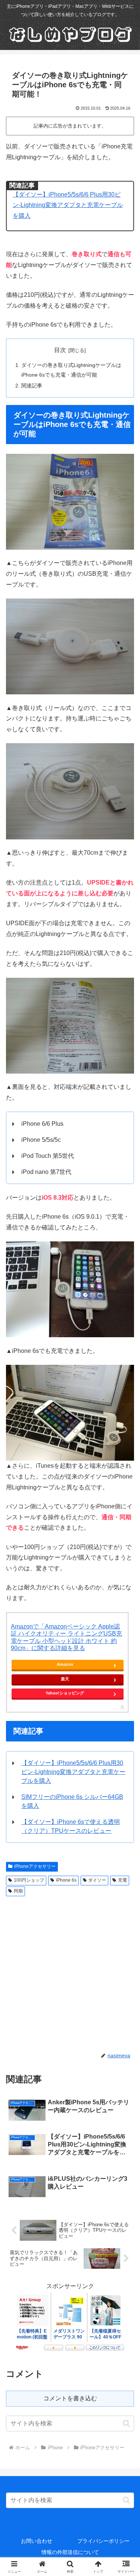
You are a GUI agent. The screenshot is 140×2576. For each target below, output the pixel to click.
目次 (60, 350)
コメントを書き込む (70, 2398)
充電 (122, 1880)
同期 (18, 1891)
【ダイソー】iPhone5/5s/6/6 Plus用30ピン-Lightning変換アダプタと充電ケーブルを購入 (68, 205)
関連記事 (32, 386)
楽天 (65, 1679)
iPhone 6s (66, 1880)
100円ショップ (29, 1880)
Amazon (65, 1664)
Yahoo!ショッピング (65, 1693)
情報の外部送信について (70, 2552)
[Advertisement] (70, 1973)
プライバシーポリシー (103, 2541)
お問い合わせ (37, 2541)
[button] (126, 2423)
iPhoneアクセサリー (35, 1866)
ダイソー (97, 1880)
